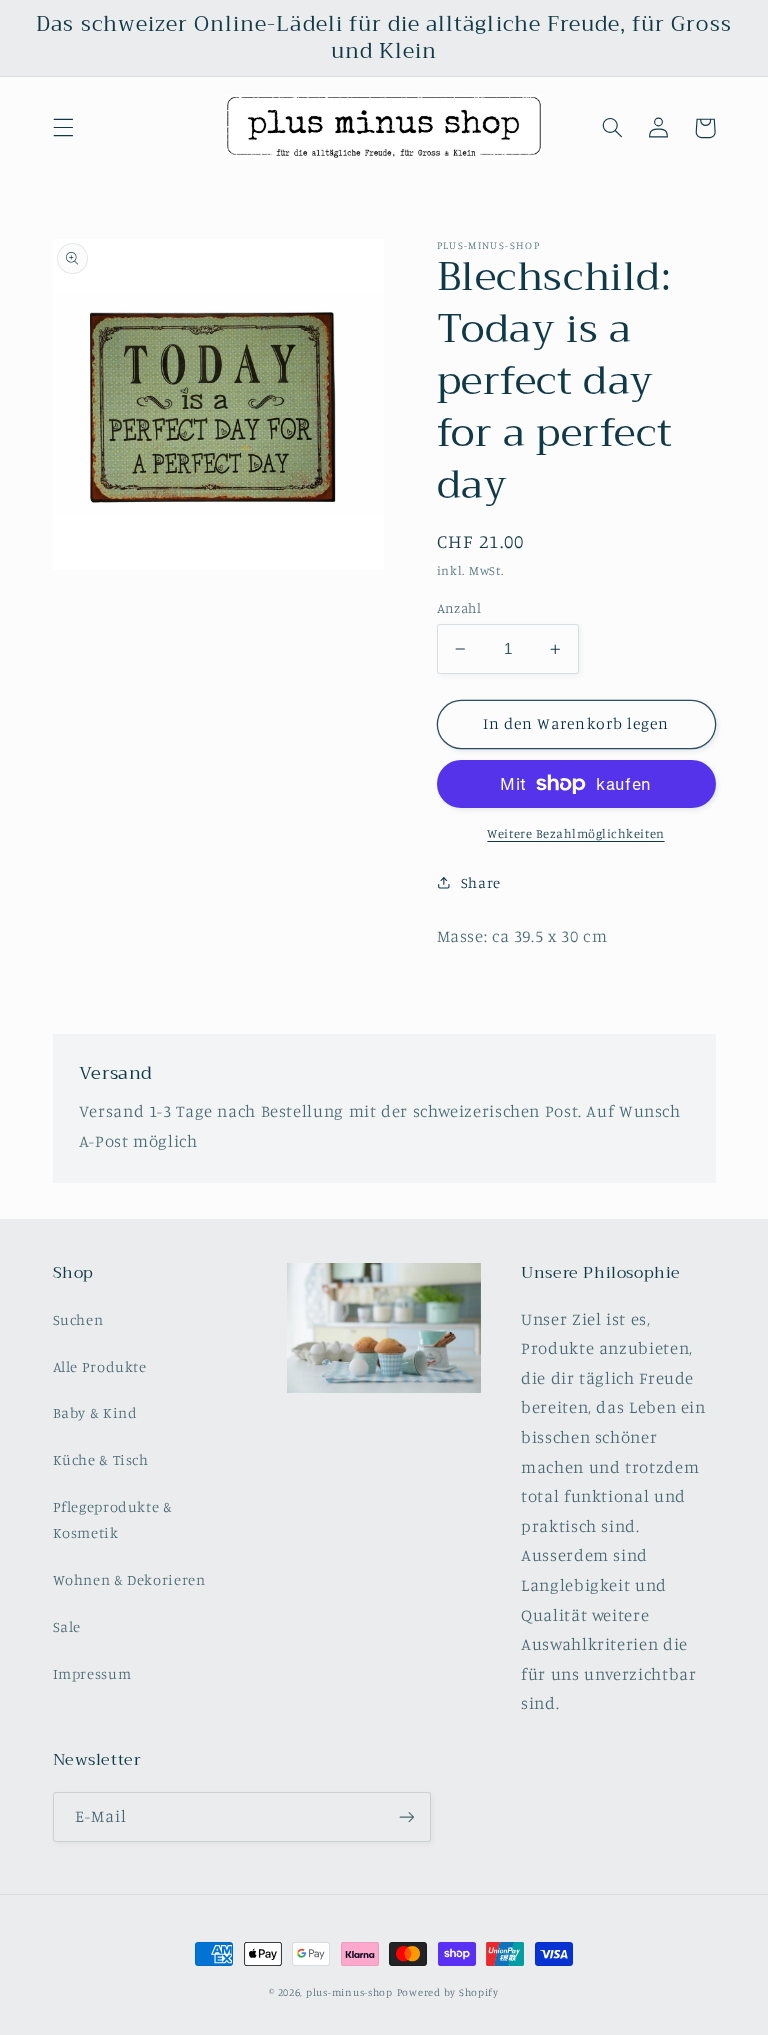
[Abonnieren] (406, 1816)
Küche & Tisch (101, 1459)
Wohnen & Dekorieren (129, 1579)
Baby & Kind (95, 1412)
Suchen (78, 1319)
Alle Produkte (100, 1366)
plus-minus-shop (349, 1992)
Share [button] (481, 882)
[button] (63, 128)
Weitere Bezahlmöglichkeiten (575, 833)
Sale (67, 1626)
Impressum (92, 1673)
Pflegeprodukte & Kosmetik (113, 1519)
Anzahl (459, 608)
